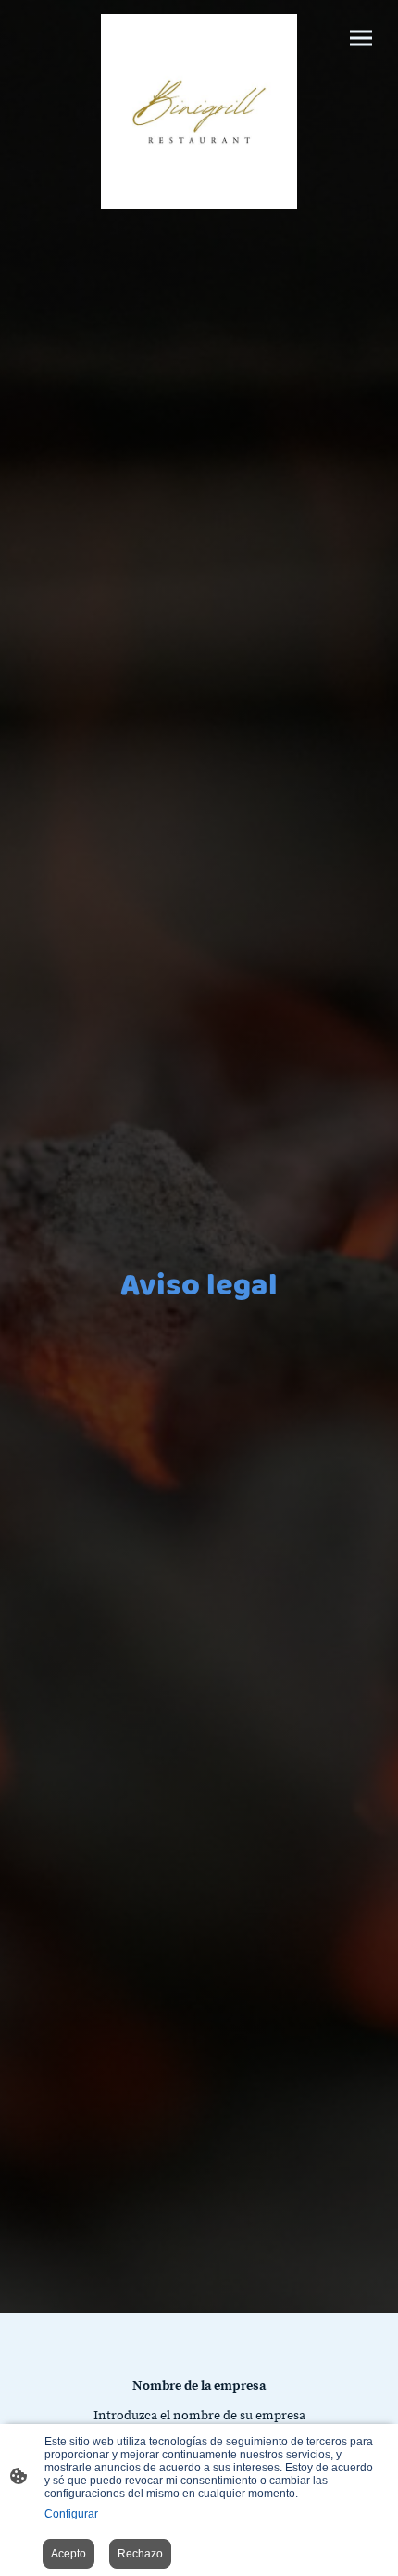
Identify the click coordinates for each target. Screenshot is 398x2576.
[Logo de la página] (199, 112)
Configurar (71, 2514)
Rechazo (140, 2554)
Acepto (68, 2554)
